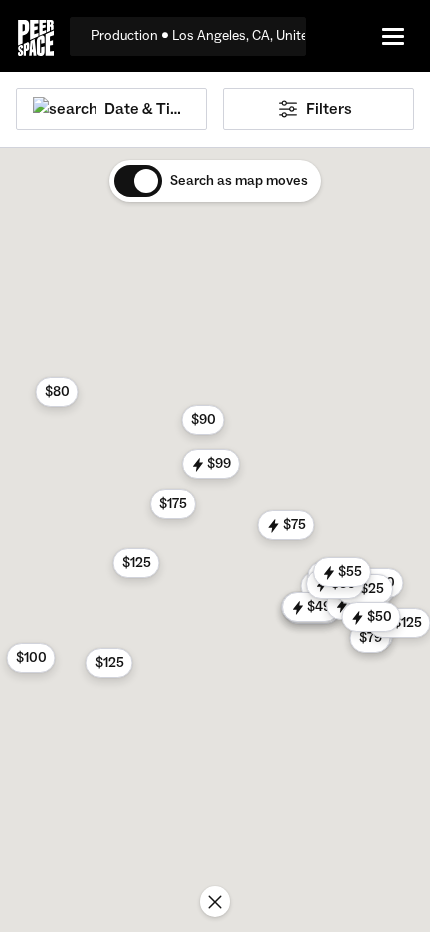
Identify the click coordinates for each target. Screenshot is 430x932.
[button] (203, 420)
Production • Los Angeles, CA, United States (198, 36)
